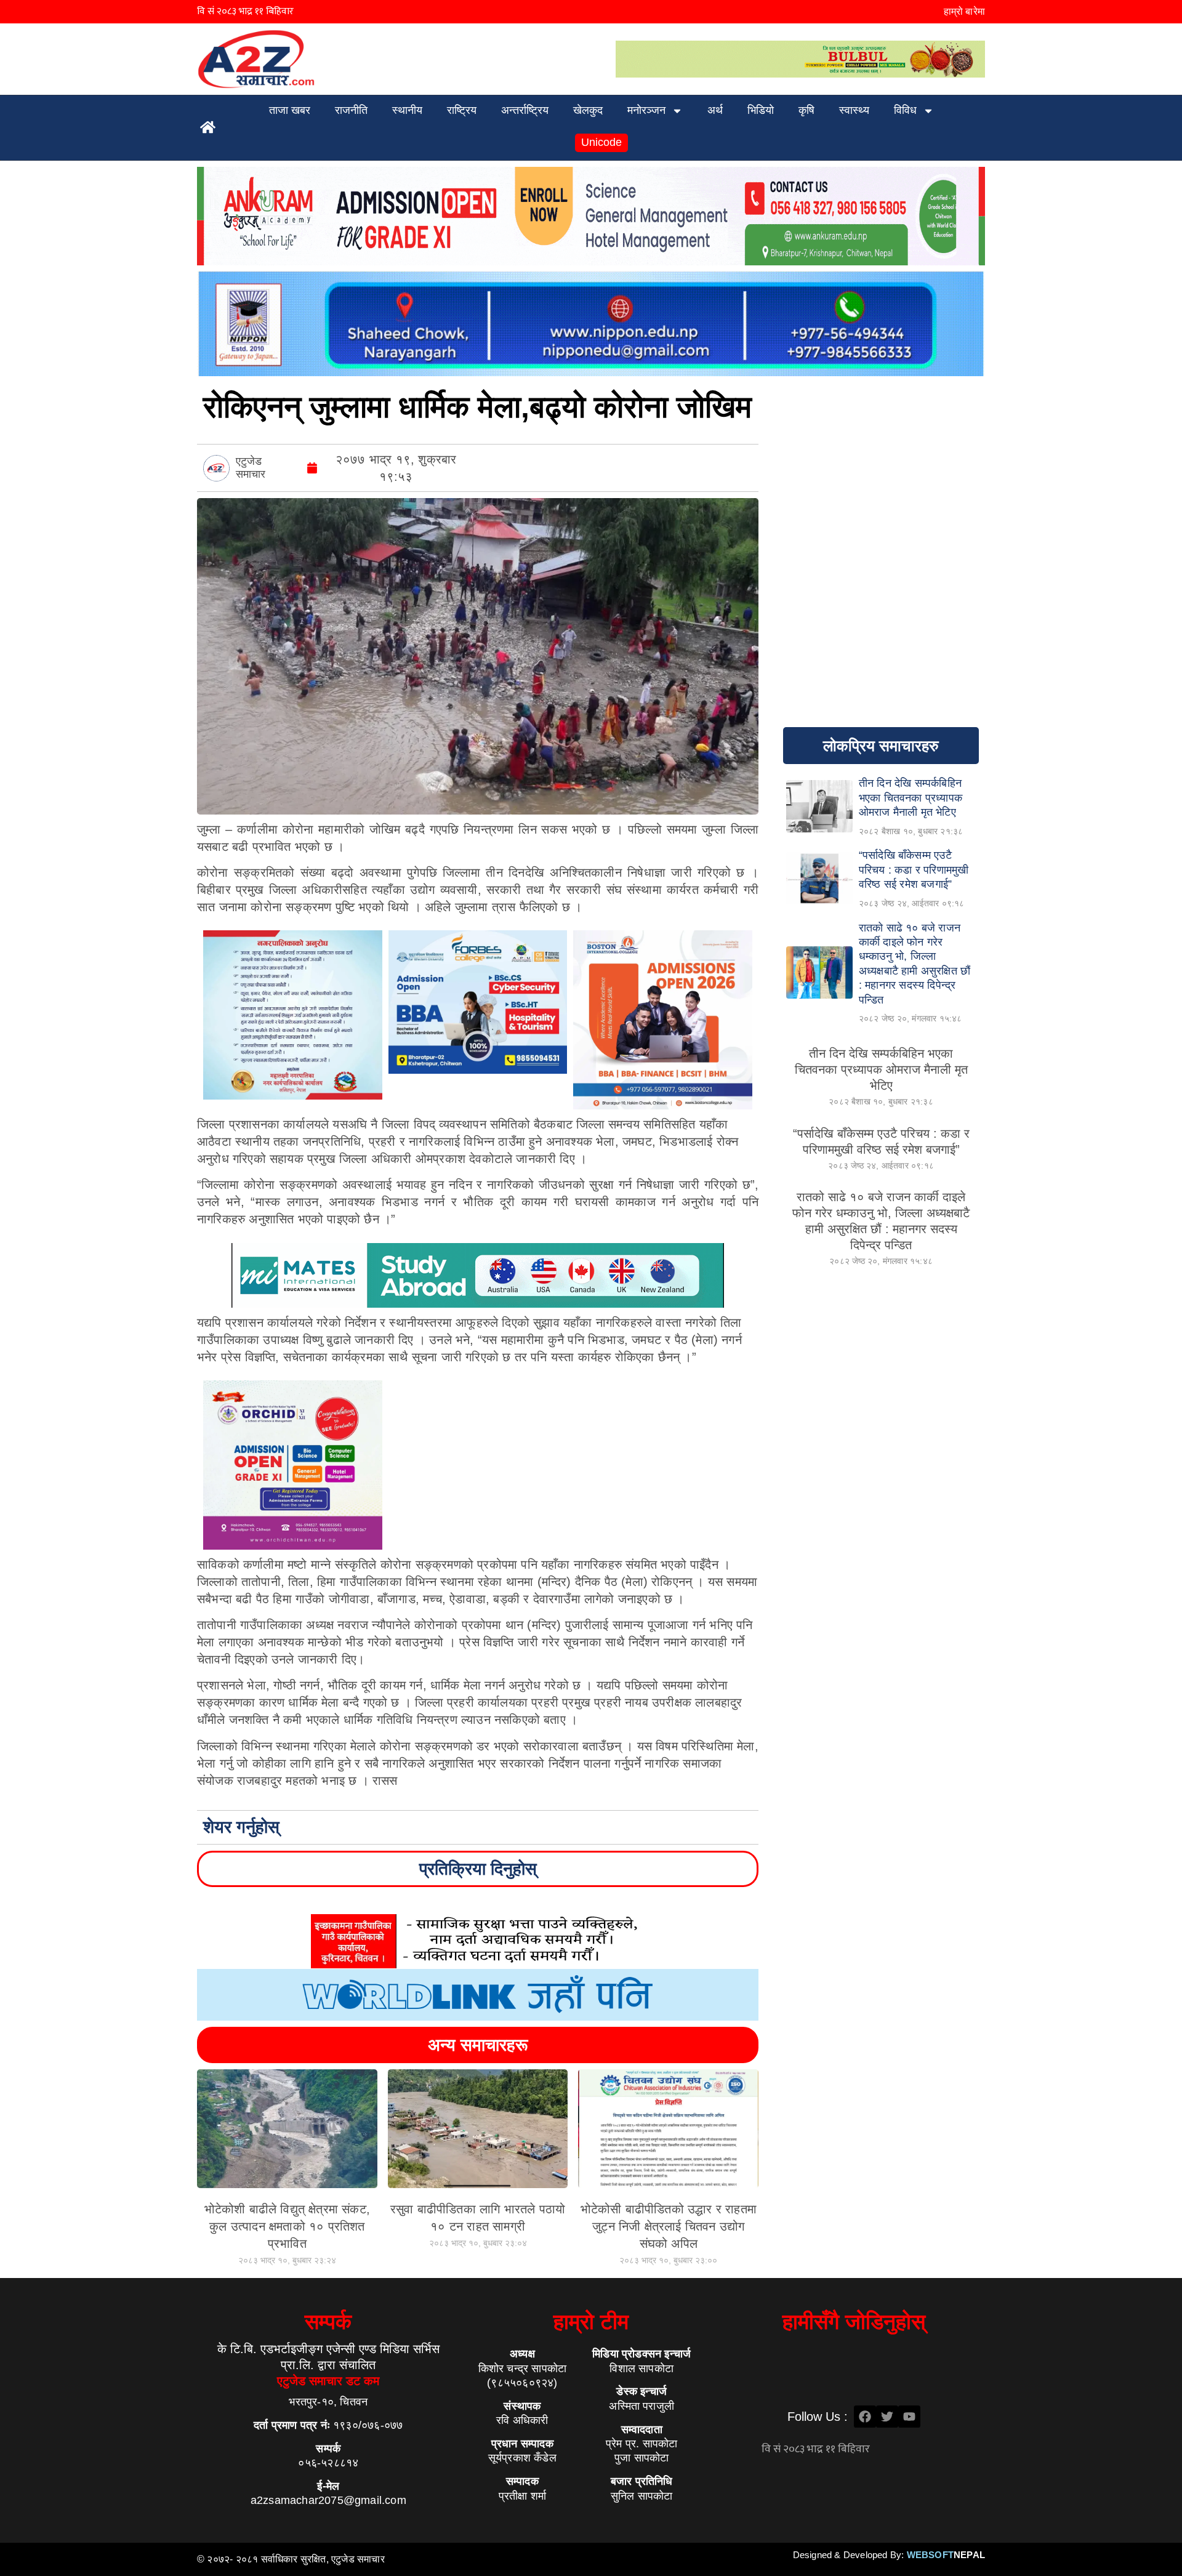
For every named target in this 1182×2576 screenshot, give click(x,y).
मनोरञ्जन (646, 110)
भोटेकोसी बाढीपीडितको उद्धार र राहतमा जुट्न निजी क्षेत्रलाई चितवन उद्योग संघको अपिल (669, 2226)
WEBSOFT (946, 2555)
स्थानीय (407, 110)
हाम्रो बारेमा (964, 11)
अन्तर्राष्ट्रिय (525, 110)
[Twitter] (887, 2417)
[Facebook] (865, 2417)
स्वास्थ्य (854, 110)
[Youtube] (909, 2417)
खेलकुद (588, 110)
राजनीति (351, 110)
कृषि (806, 110)
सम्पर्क (328, 2321)
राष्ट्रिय (462, 110)
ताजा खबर (290, 110)
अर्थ (715, 110)
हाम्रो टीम (591, 2321)
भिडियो (761, 110)
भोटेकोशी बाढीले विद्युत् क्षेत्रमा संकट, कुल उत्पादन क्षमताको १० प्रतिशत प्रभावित (287, 2226)
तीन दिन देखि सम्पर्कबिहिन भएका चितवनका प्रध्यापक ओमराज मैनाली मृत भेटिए (881, 1069)
